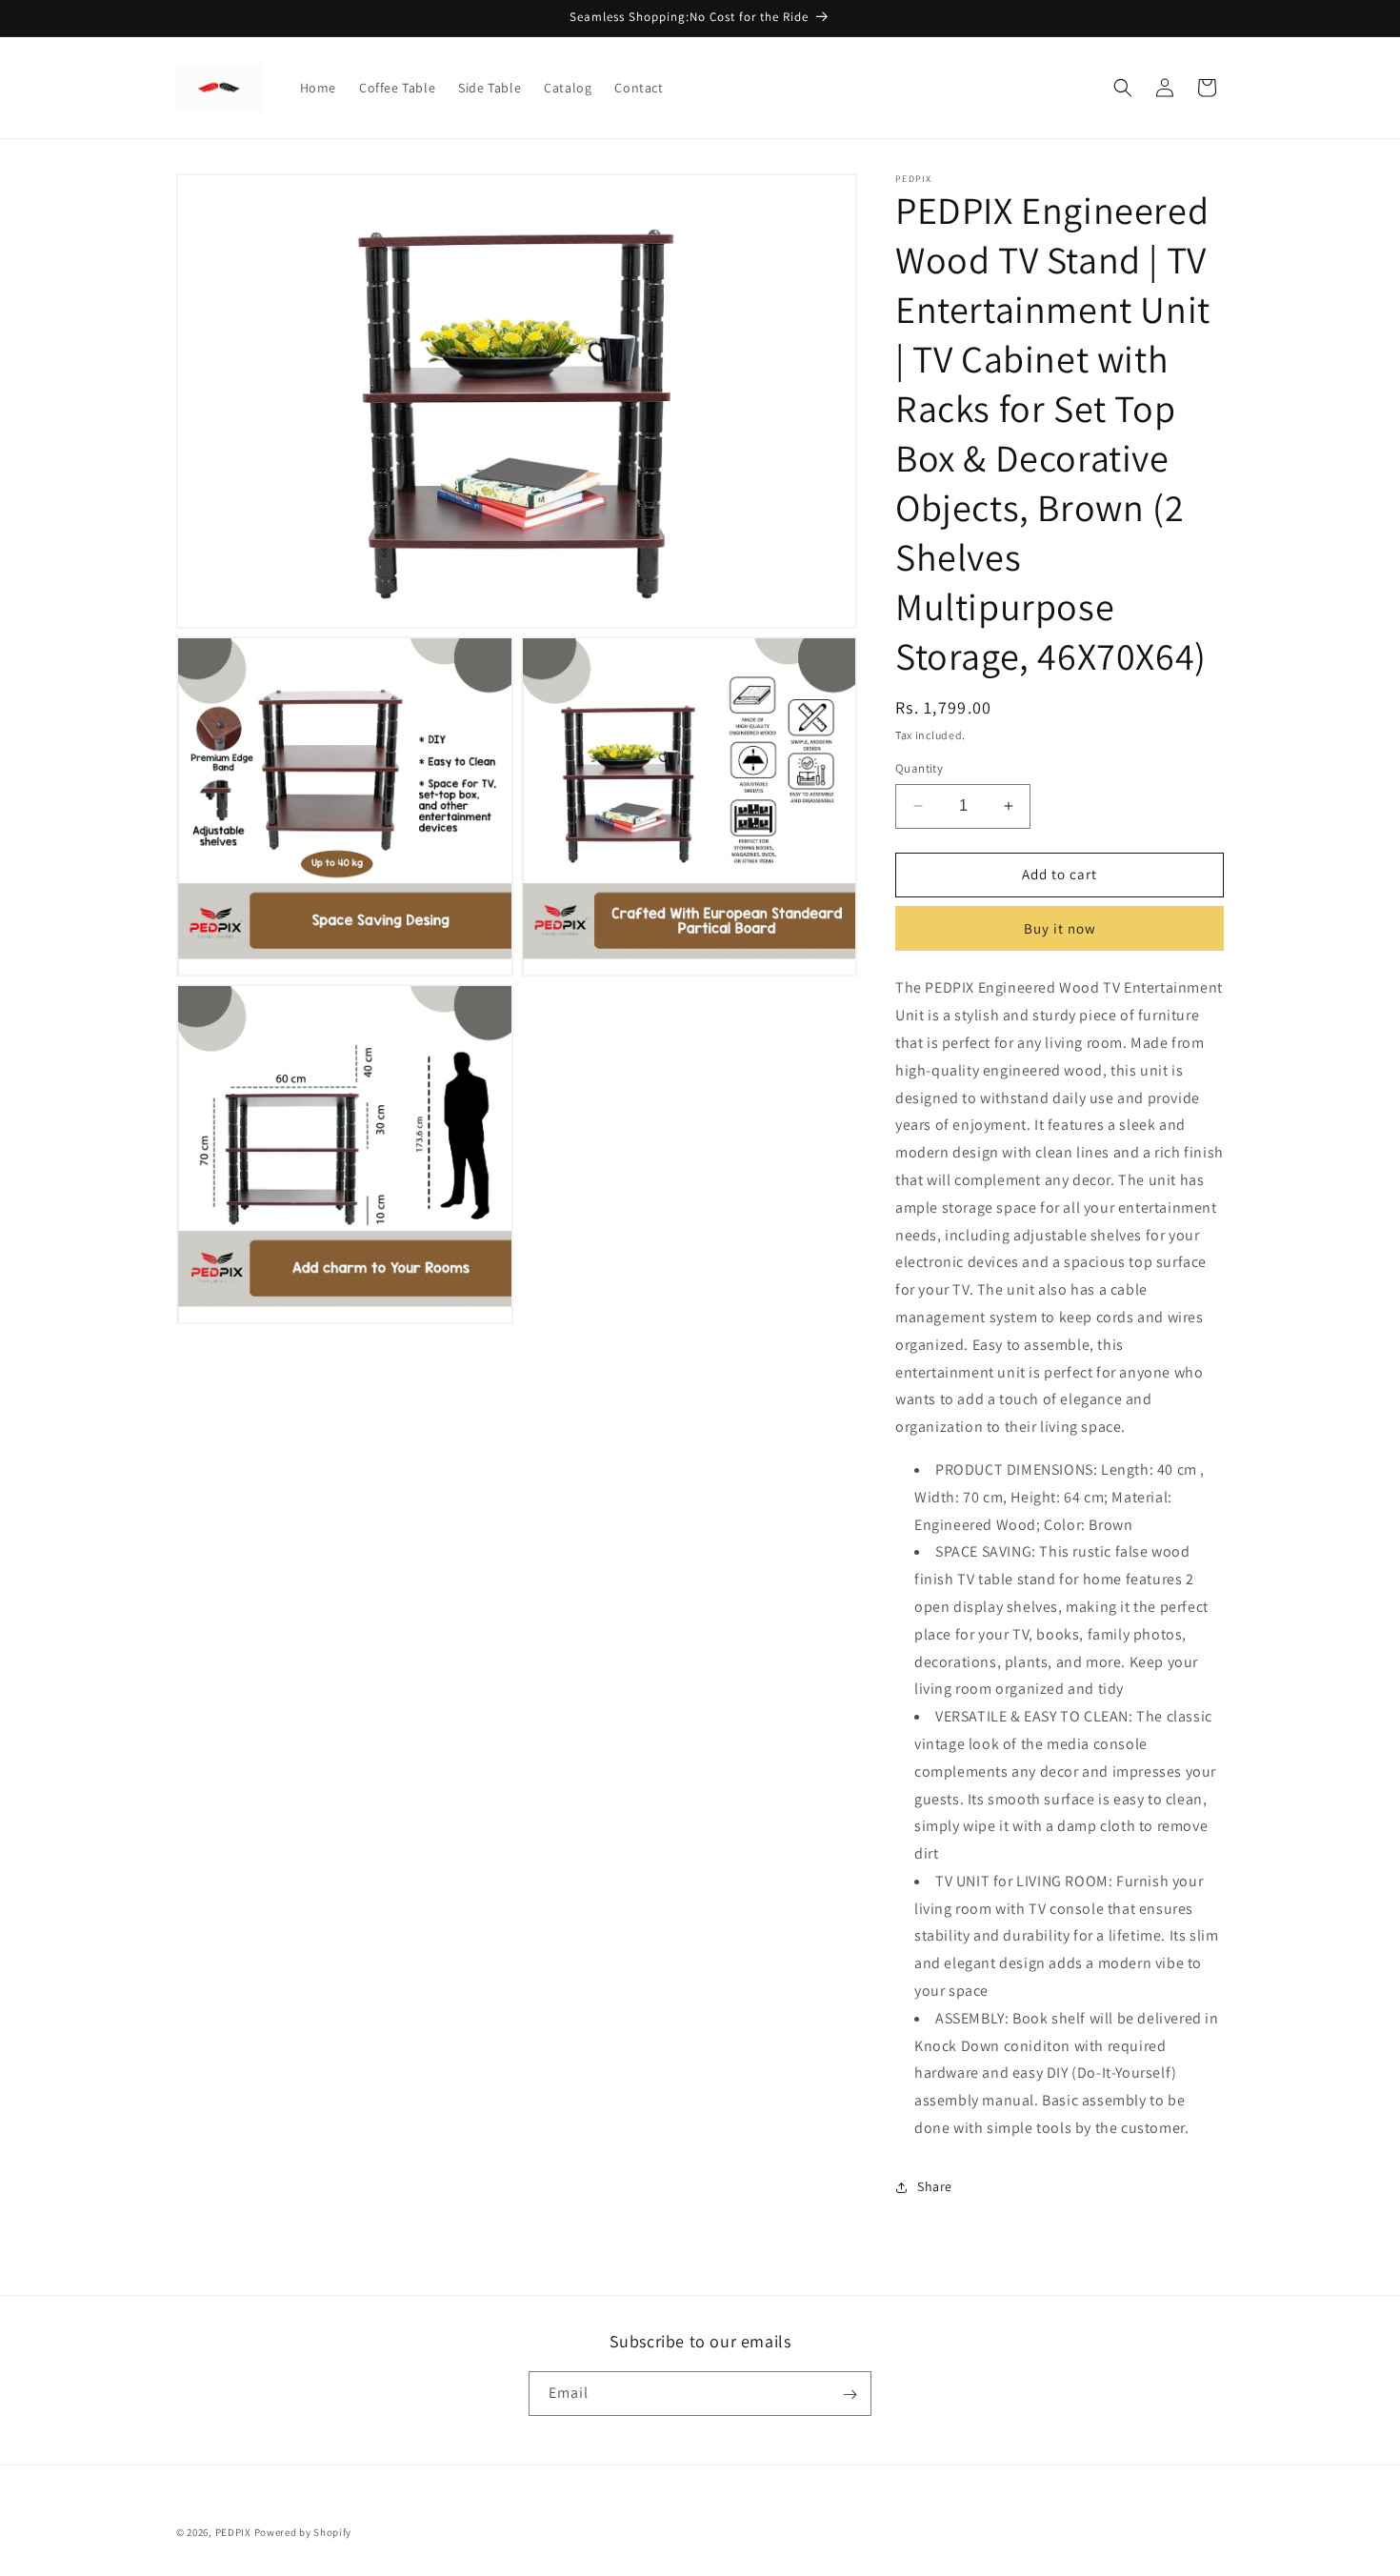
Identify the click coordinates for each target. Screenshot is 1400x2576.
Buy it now (1060, 928)
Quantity (919, 768)
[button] (1123, 88)
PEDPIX (233, 2532)
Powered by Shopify (303, 2532)
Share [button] (935, 2186)
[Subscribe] (850, 2395)
